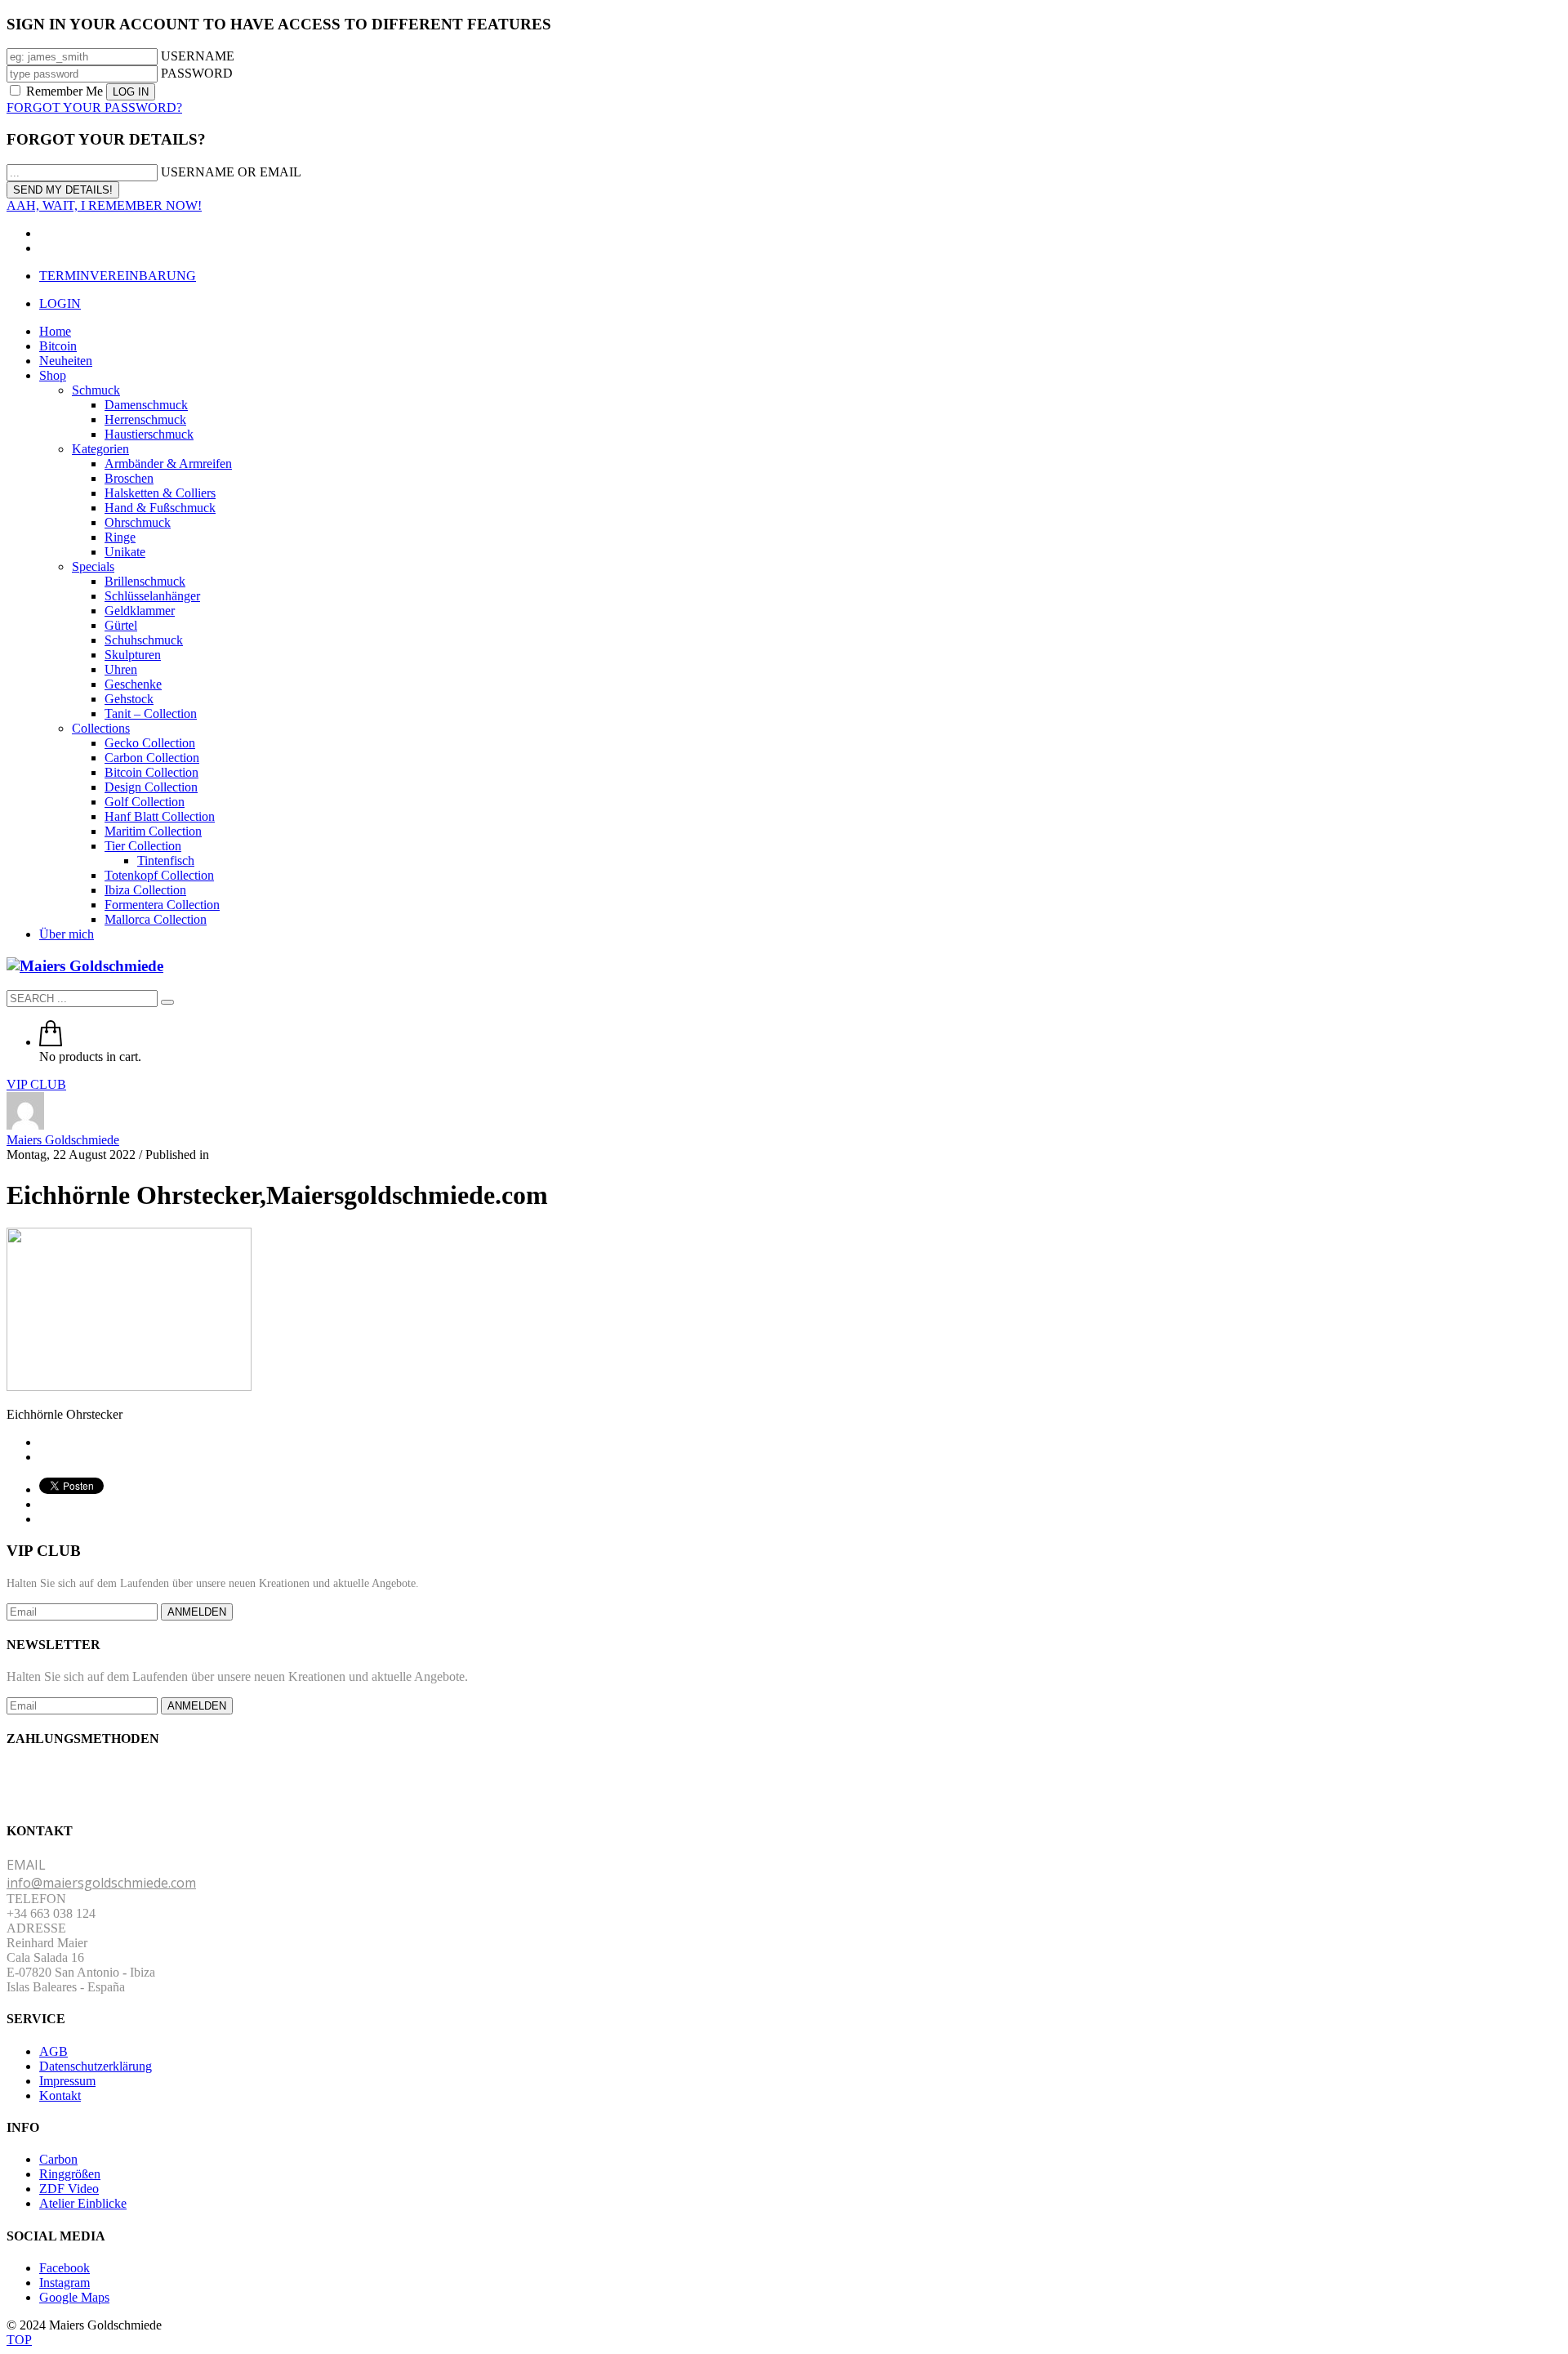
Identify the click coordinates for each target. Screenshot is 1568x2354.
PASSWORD (197, 73)
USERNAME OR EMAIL (231, 172)
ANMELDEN (197, 1612)
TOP (19, 2340)
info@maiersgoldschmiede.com (101, 1883)
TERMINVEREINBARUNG (118, 276)
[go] (167, 1002)
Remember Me (65, 91)
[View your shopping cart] (51, 1042)
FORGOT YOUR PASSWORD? (94, 107)
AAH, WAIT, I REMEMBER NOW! (104, 205)
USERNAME (198, 56)
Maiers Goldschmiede (63, 1140)
